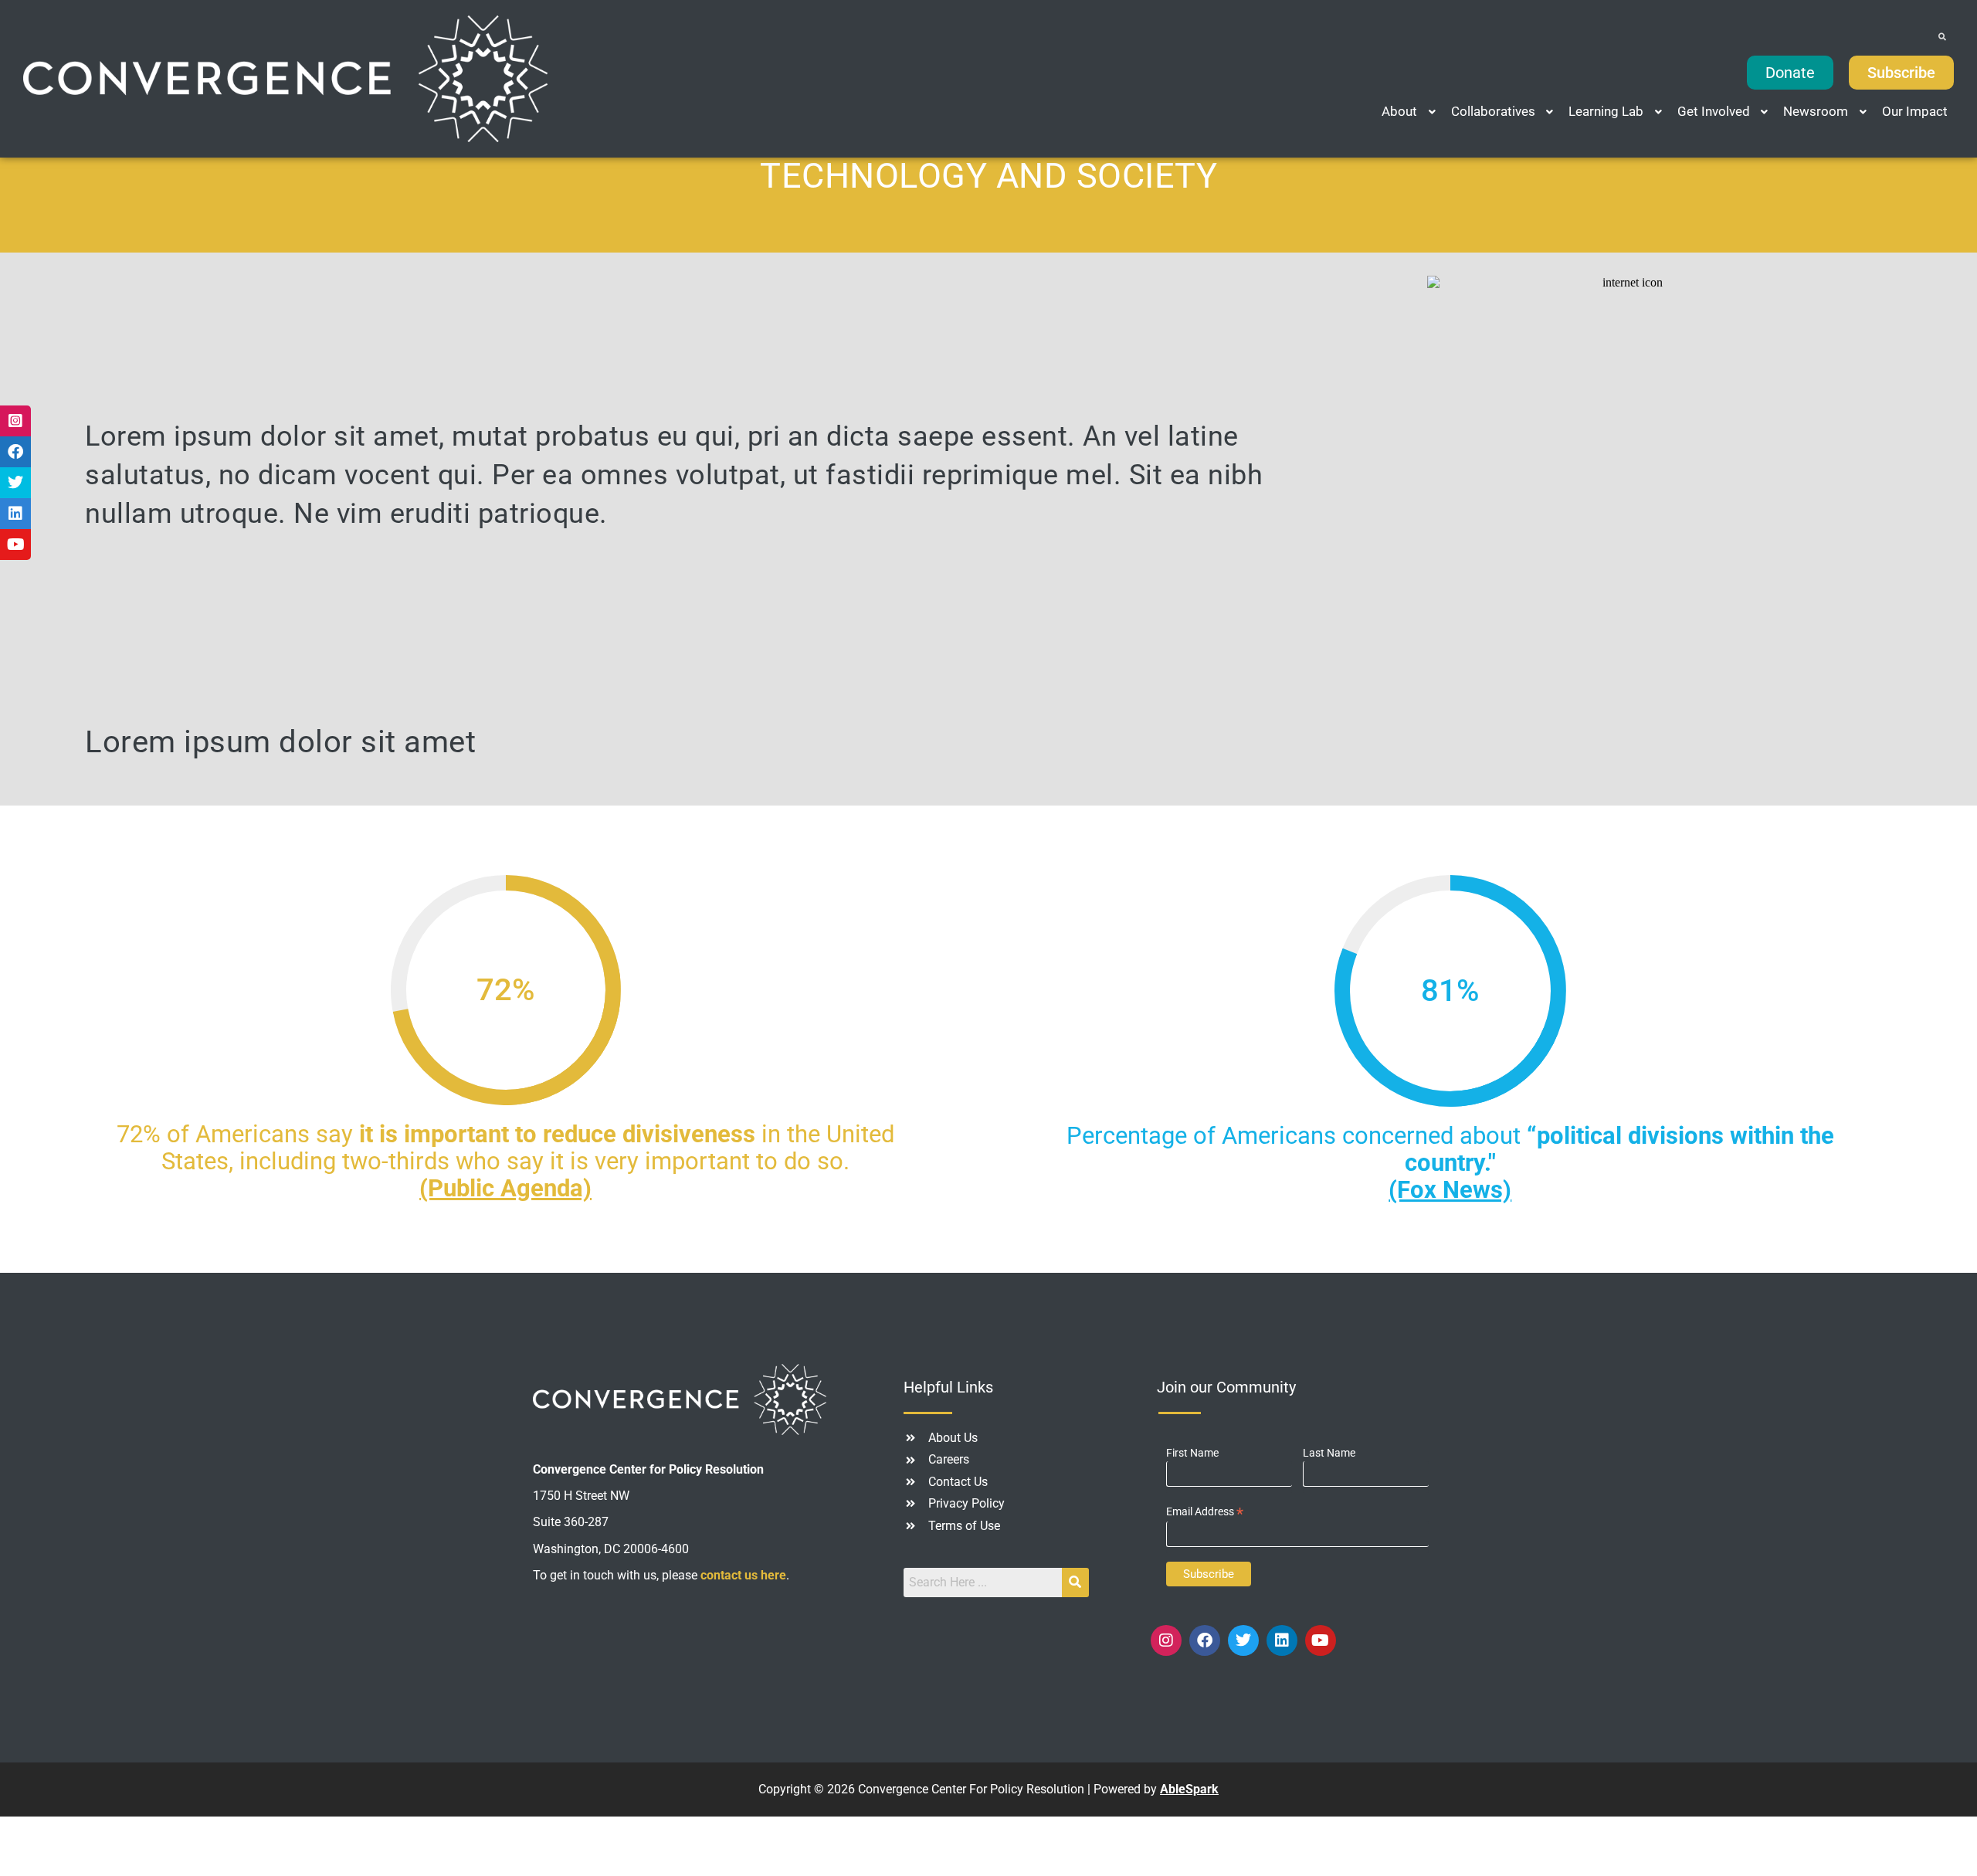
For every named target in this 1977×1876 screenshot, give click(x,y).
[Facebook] (1205, 1640)
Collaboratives (1493, 111)
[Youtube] (1321, 1640)
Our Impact (1915, 111)
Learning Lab (1606, 111)
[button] (1410, 112)
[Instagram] (1166, 1640)
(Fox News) (1450, 1190)
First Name (1192, 1453)
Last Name (1329, 1453)
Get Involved (1714, 111)
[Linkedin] (1282, 1640)
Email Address (1205, 1512)
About (1399, 111)
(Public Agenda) (505, 1188)
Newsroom (1816, 111)
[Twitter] (1243, 1640)
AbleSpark (1189, 1789)
